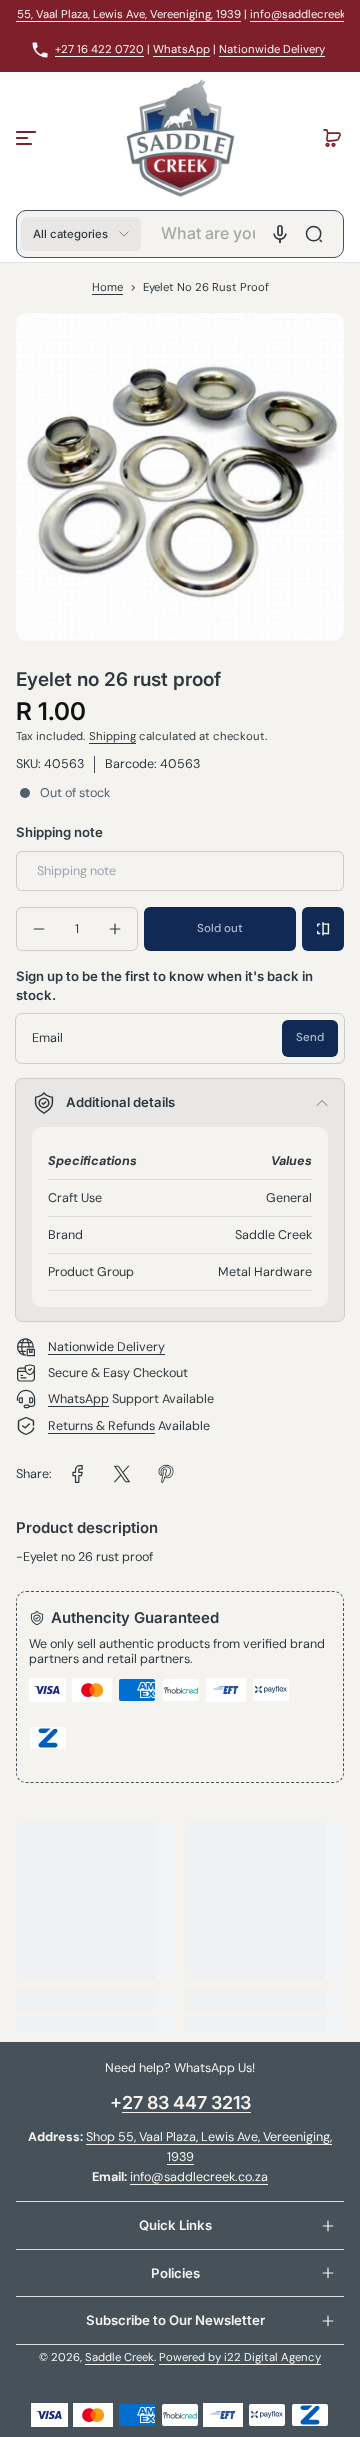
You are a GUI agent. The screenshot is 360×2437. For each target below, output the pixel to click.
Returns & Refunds (101, 1426)
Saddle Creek (119, 2357)
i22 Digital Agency (272, 2357)
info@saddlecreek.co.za (199, 2177)
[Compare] (323, 929)
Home (107, 287)
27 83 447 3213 (186, 2102)
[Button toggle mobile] (28, 138)
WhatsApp (181, 49)
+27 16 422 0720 (99, 49)
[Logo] (179, 138)
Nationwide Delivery (272, 49)
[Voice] (280, 234)
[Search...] (314, 234)
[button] (332, 138)
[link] (78, 1474)
